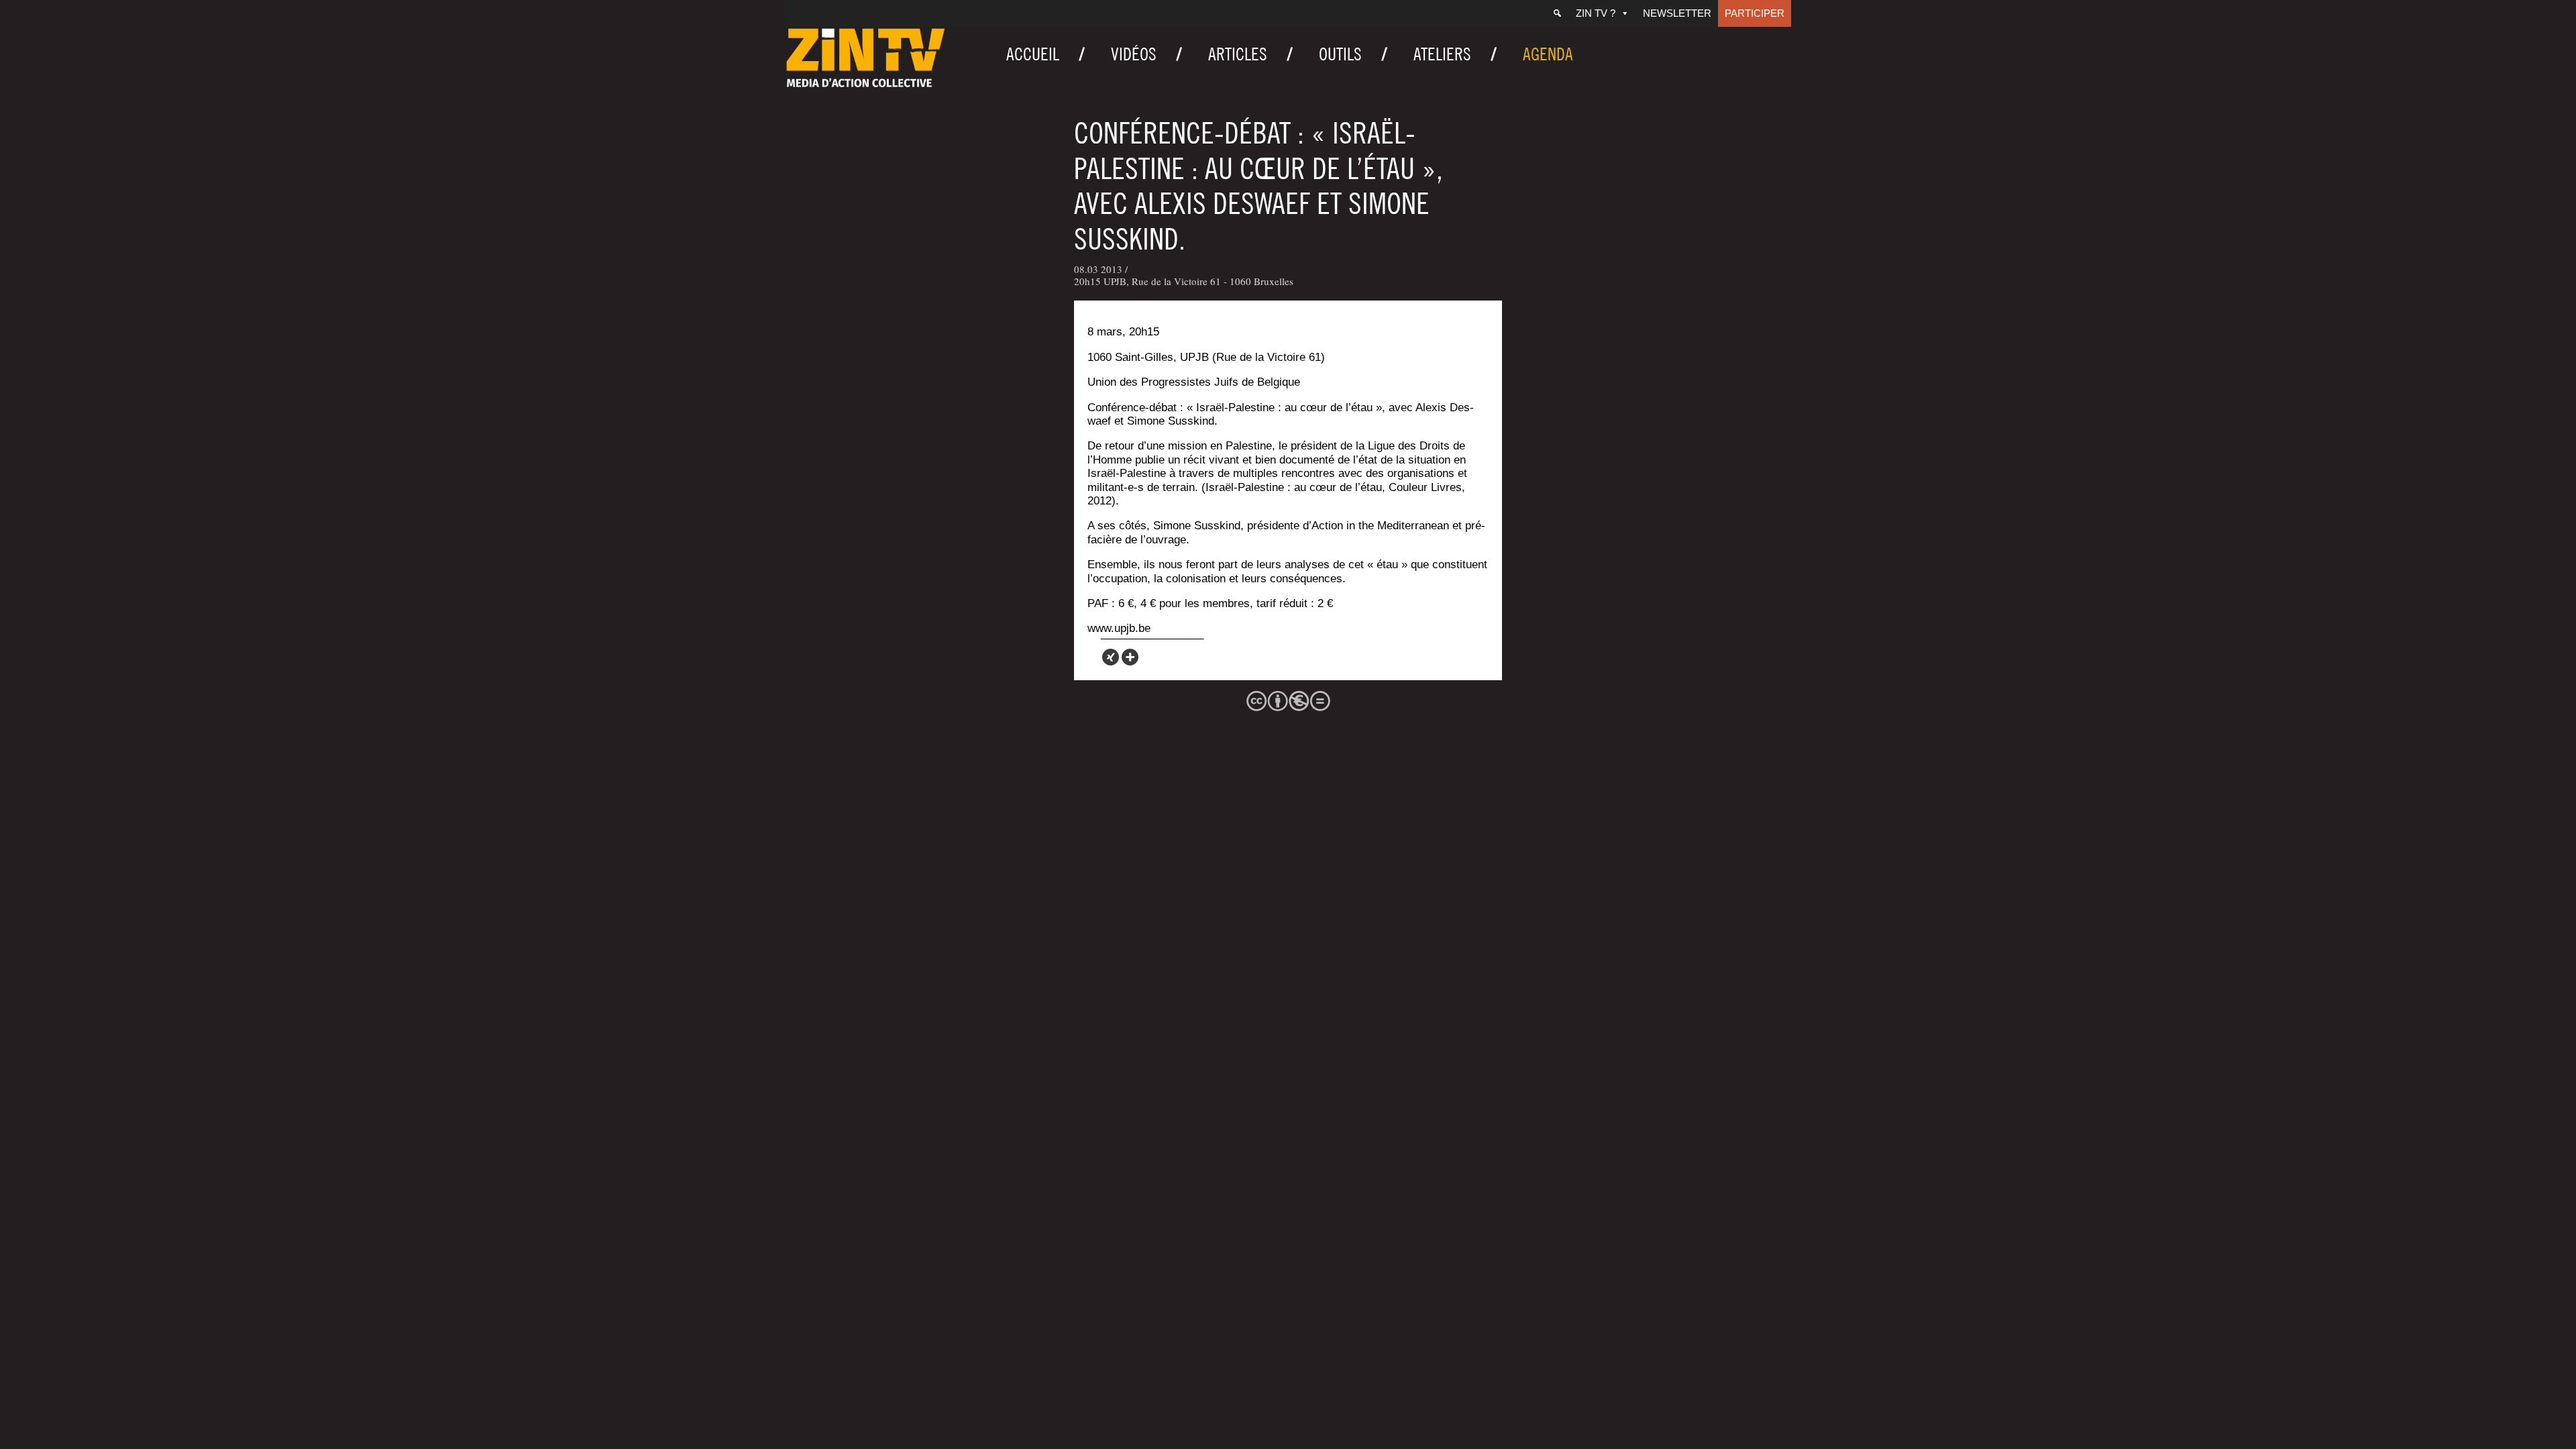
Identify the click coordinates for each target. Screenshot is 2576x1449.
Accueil (1033, 54)
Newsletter (1677, 13)
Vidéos (1134, 54)
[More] (1130, 657)
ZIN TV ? (1596, 13)
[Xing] (1111, 657)
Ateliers (1442, 54)
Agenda (1548, 54)
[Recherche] (1557, 13)
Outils (1340, 54)
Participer (1755, 13)
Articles (1238, 54)
